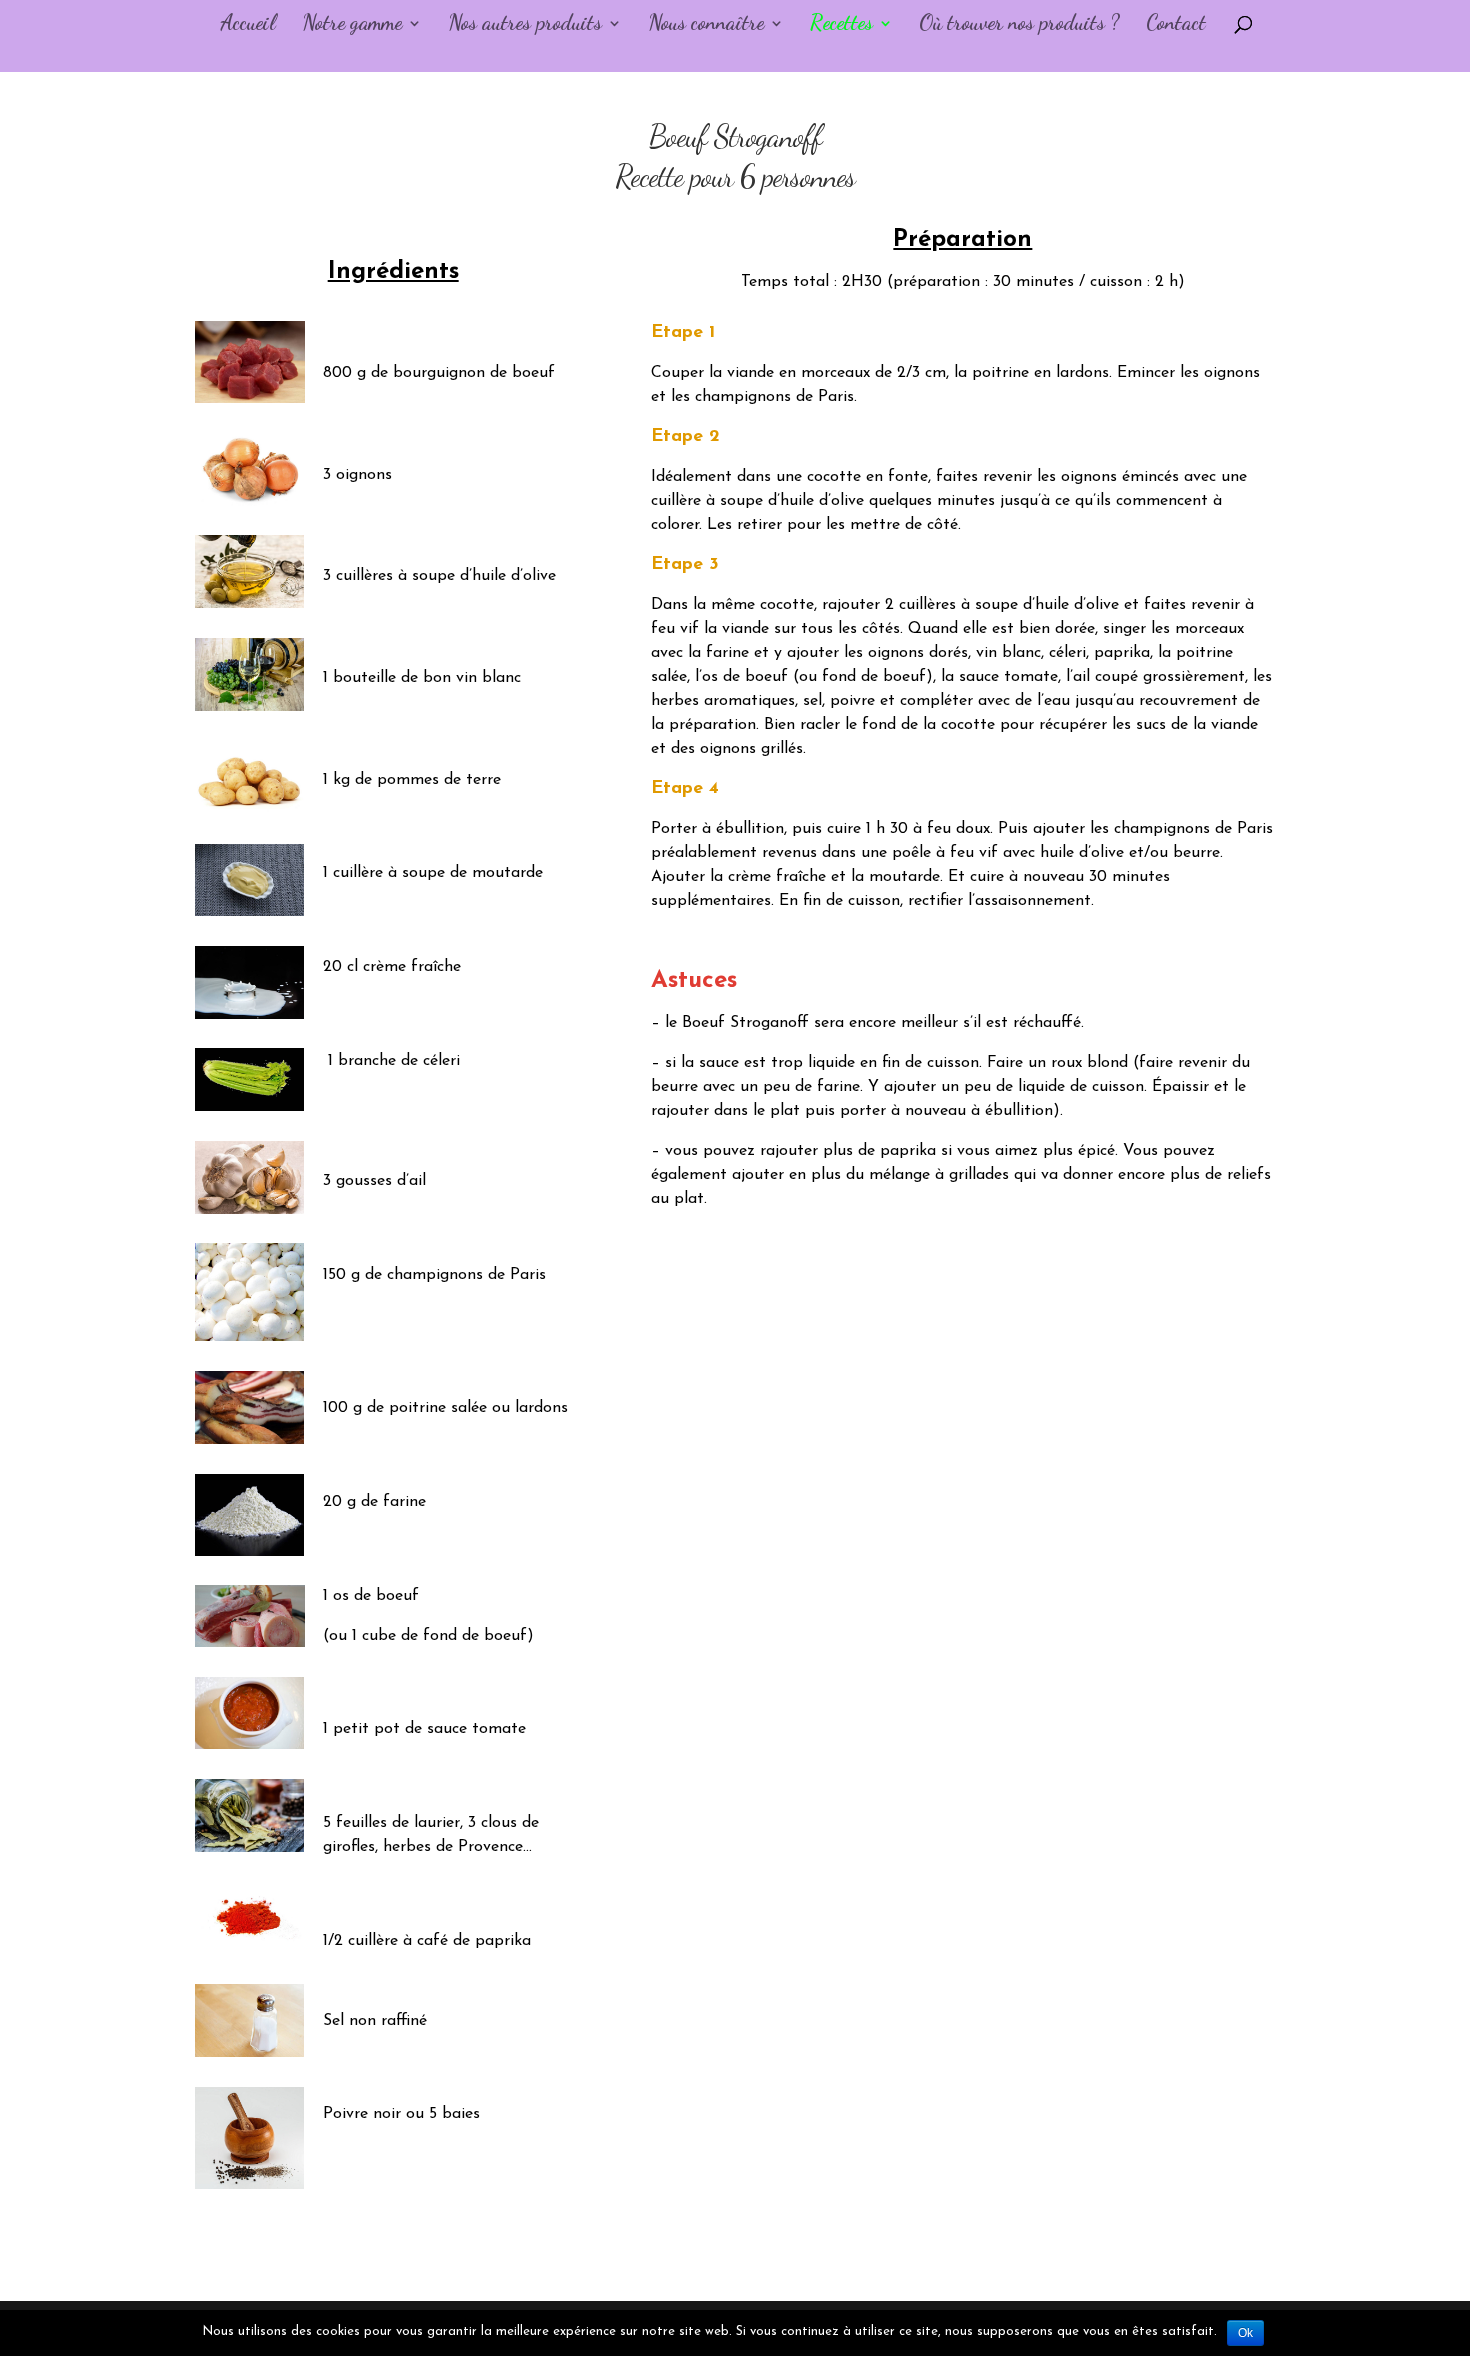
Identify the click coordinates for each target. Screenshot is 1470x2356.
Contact (1176, 25)
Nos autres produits (525, 25)
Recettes (841, 25)
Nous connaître (706, 25)
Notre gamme (352, 25)
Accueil (248, 25)
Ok (1245, 2333)
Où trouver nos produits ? (1019, 25)
